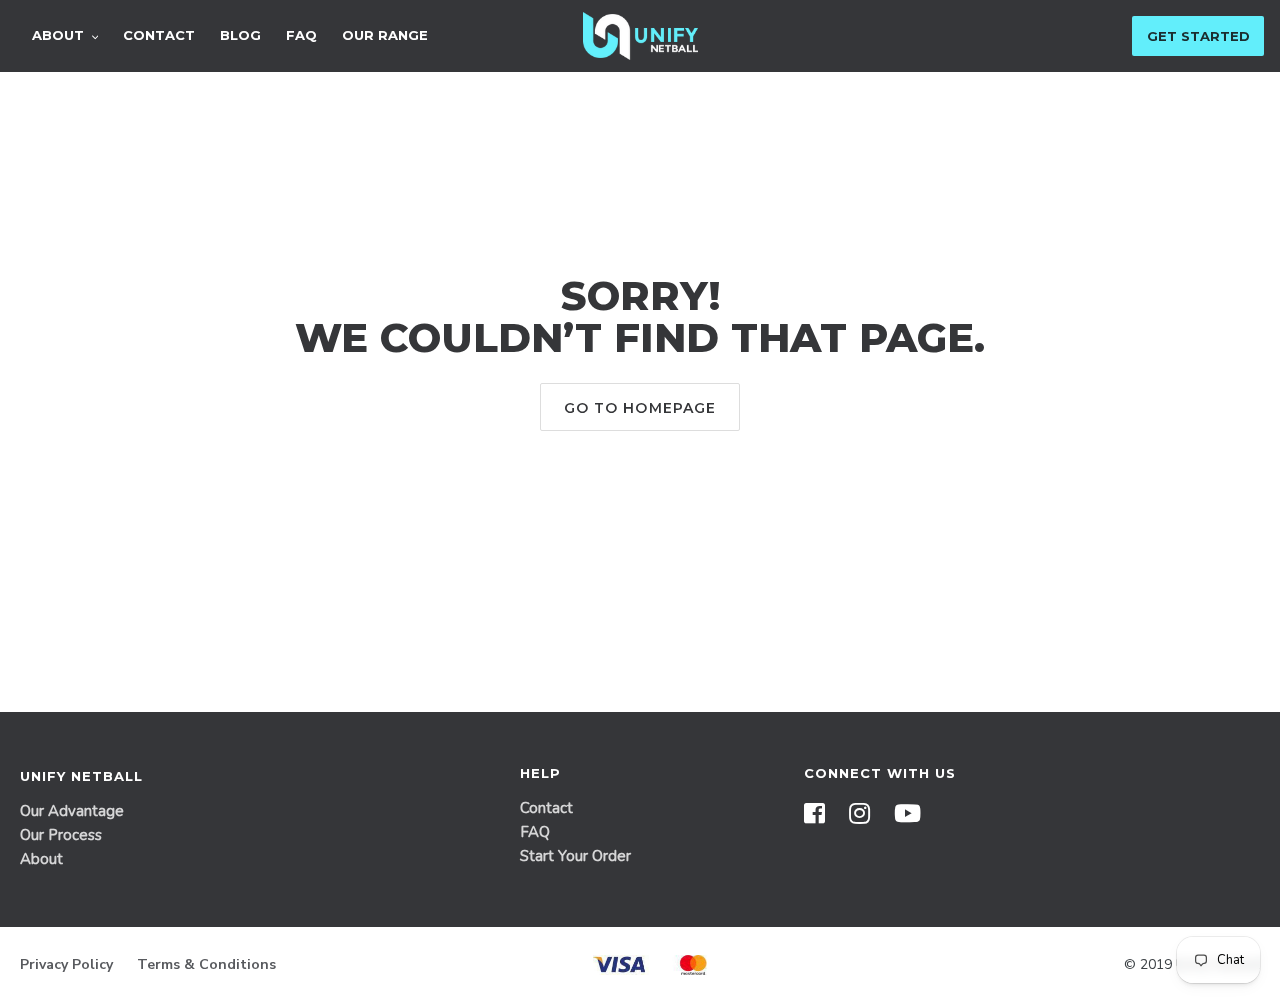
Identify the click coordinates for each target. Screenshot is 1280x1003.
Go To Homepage (640, 408)
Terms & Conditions (206, 964)
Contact (546, 808)
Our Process (61, 835)
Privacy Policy (66, 964)
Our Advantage (72, 811)
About (41, 859)
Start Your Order (575, 856)
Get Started (1198, 36)
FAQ (535, 832)
